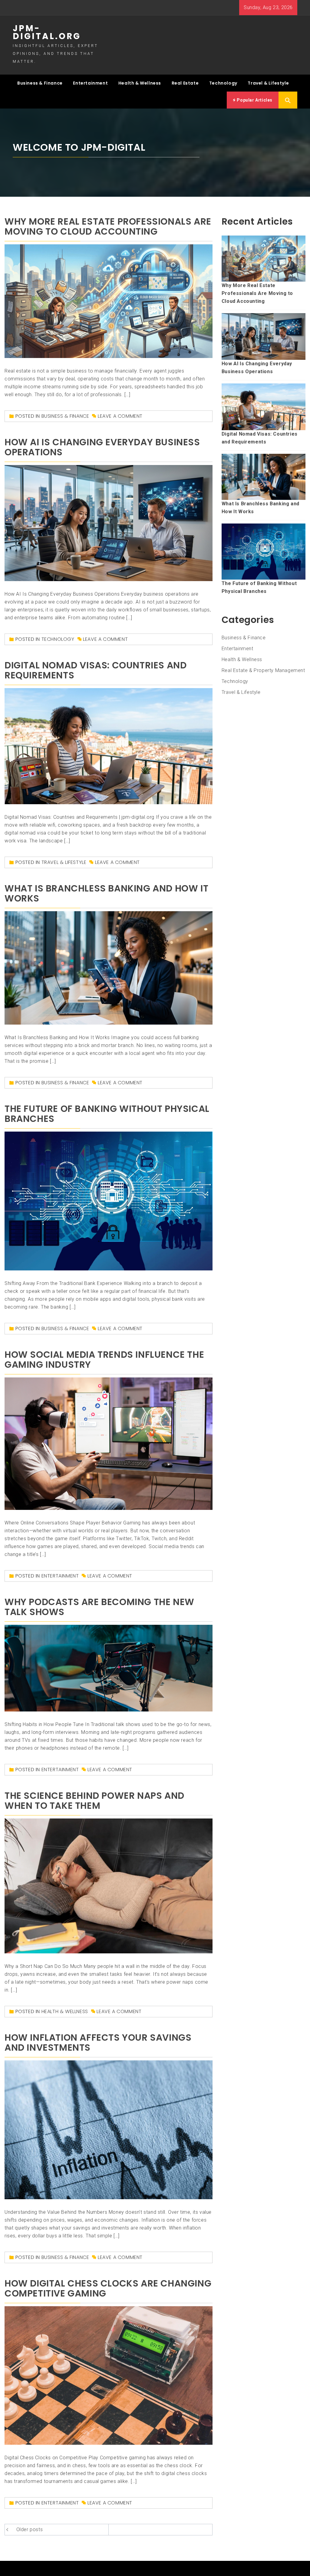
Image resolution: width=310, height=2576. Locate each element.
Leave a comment (120, 416)
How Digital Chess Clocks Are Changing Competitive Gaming (108, 2288)
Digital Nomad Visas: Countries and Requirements (96, 670)
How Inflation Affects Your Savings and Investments (98, 2042)
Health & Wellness (140, 83)
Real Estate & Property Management (263, 670)
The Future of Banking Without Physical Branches (107, 1114)
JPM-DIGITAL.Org (47, 32)
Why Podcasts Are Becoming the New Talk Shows (99, 1607)
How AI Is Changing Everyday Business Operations (102, 447)
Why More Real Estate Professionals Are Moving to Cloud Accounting (108, 226)
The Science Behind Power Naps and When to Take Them (94, 1801)
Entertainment (90, 83)
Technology (223, 83)
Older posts (30, 2529)
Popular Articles (254, 100)
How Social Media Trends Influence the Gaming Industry (104, 1360)
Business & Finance (40, 83)
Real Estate (185, 83)
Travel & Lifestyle (268, 83)
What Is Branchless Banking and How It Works (106, 893)
